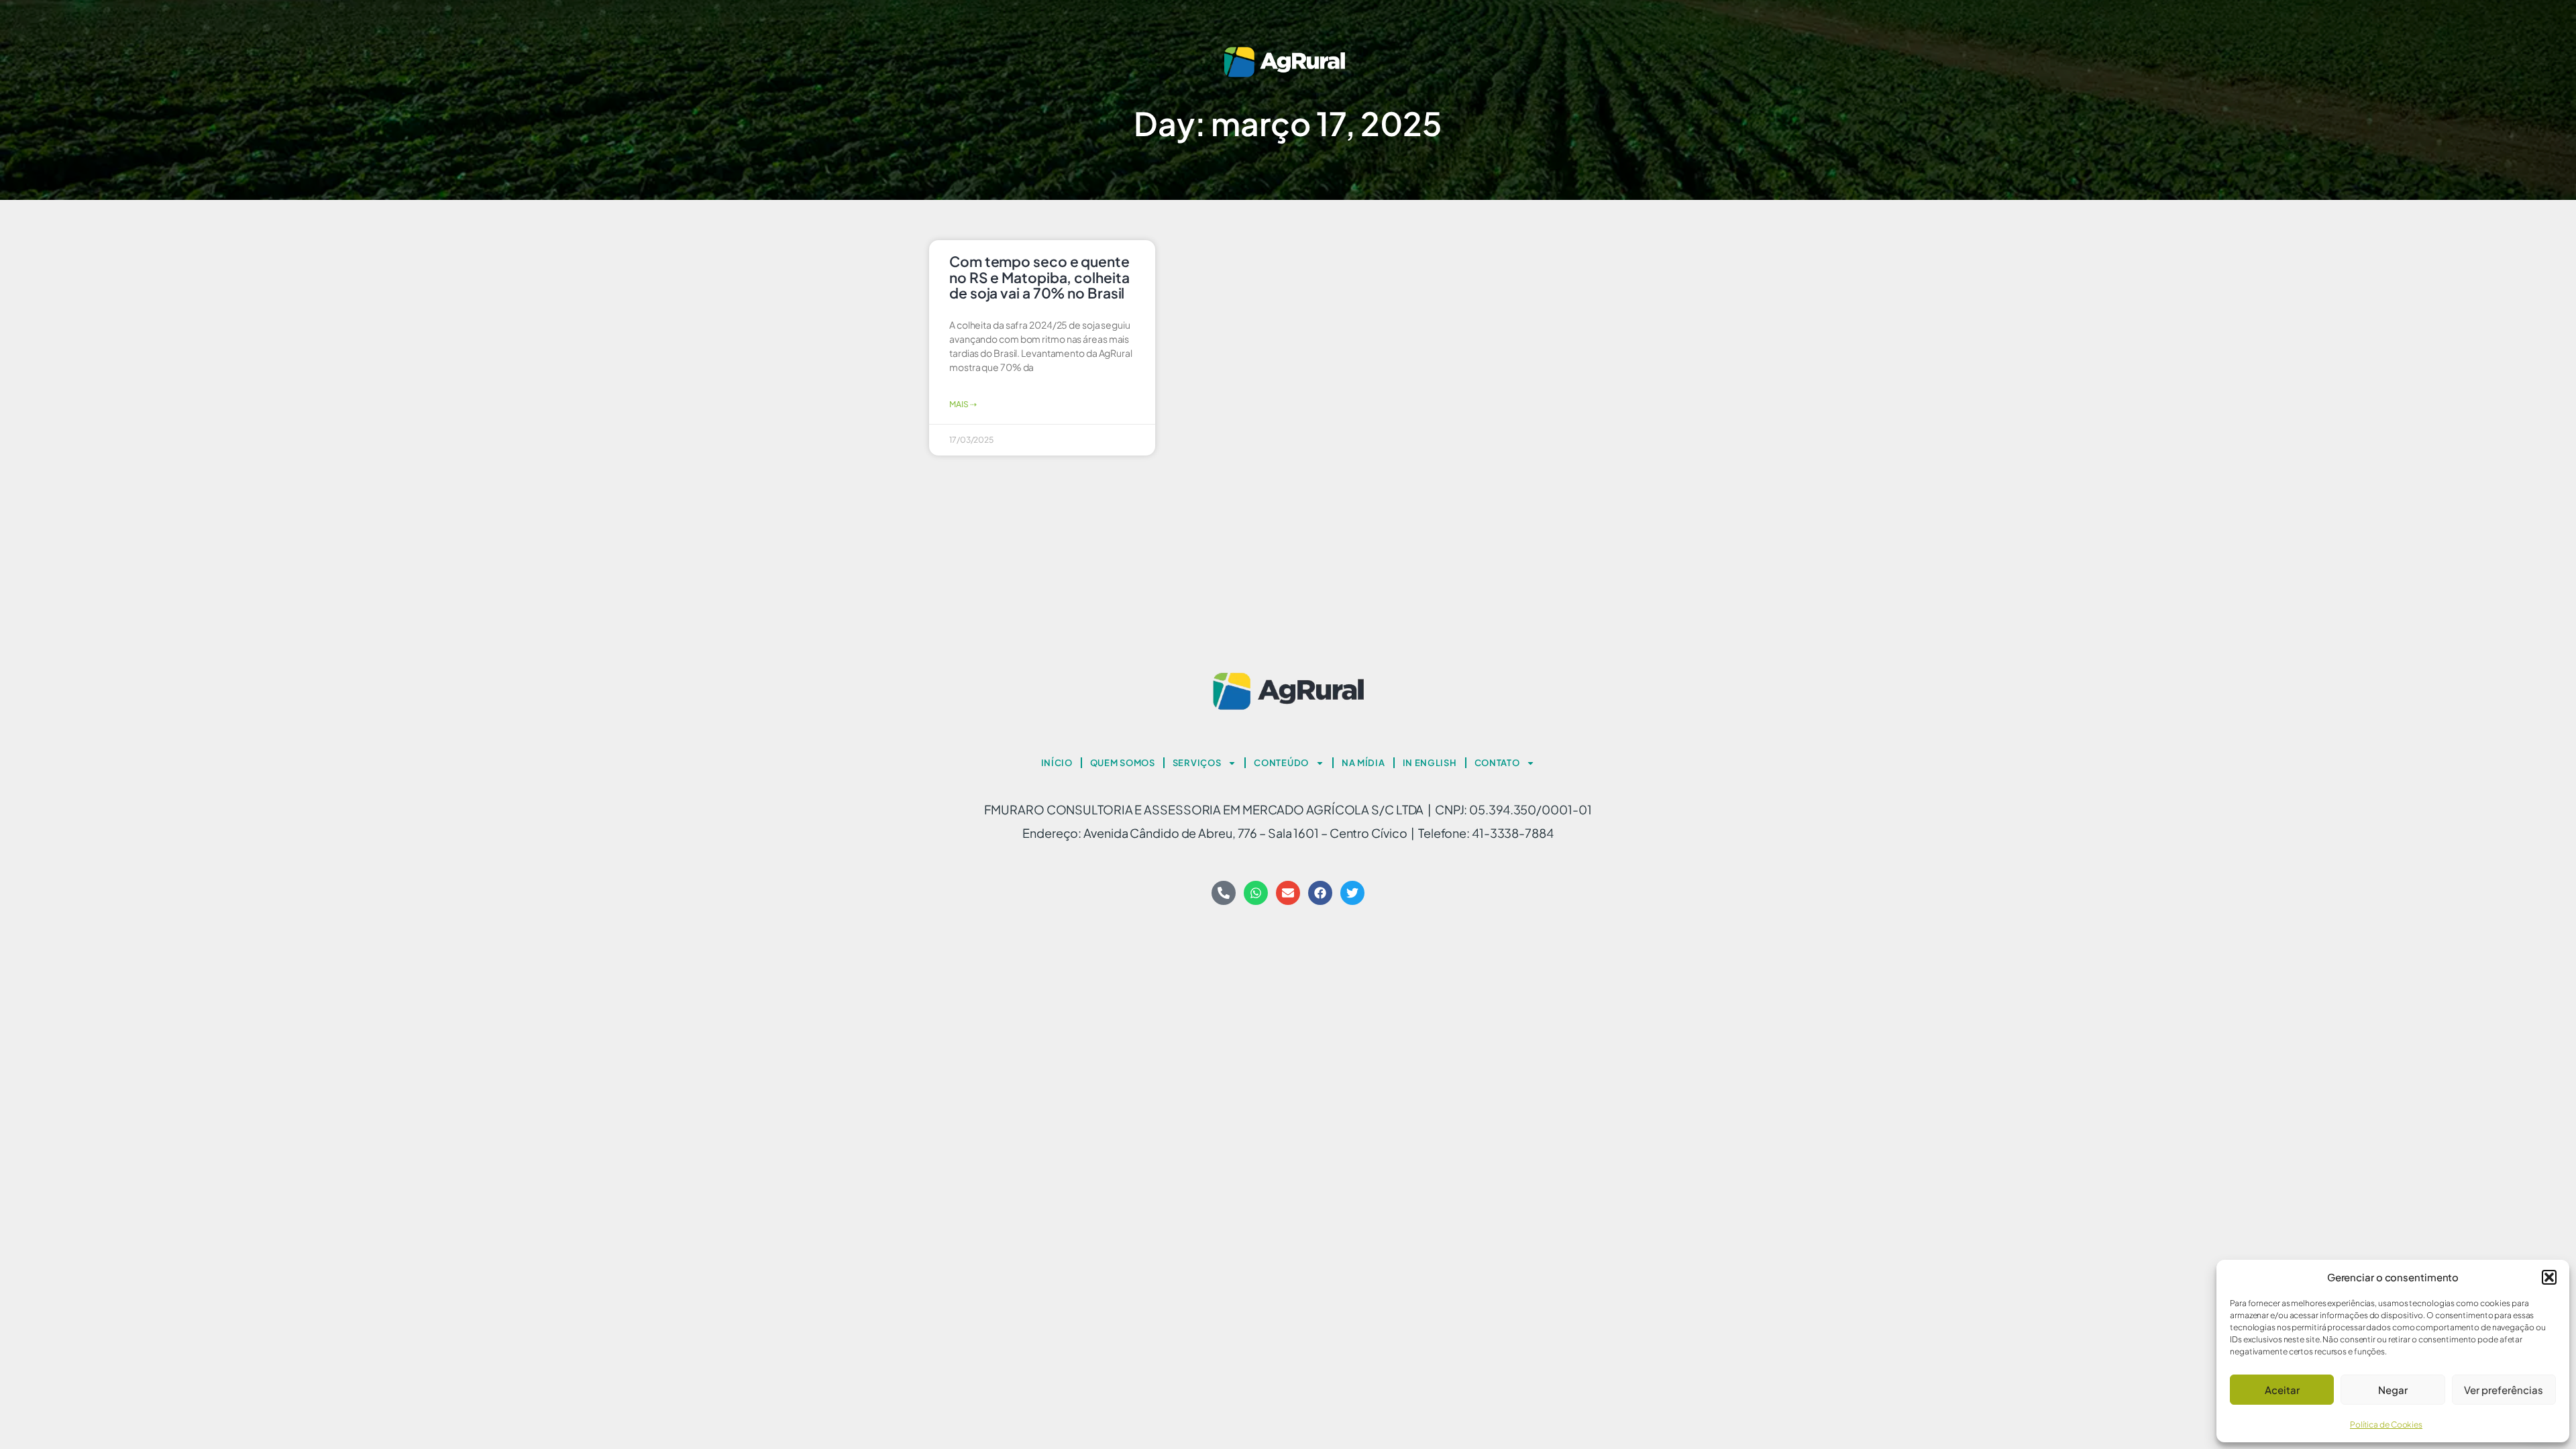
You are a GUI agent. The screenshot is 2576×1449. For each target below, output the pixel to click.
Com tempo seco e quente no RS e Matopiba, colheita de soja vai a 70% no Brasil (1039, 277)
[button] (2549, 1277)
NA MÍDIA (1363, 763)
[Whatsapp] (1256, 893)
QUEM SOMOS (1123, 763)
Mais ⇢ (963, 404)
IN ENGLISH (1430, 763)
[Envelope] (1288, 893)
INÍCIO (1057, 763)
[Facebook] (1320, 893)
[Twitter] (1352, 893)
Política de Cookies (2386, 1425)
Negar (2393, 1390)
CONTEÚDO (1281, 763)
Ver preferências (2504, 1390)
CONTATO (1497, 763)
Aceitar (2282, 1390)
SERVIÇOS (1197, 763)
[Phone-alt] (1224, 893)
